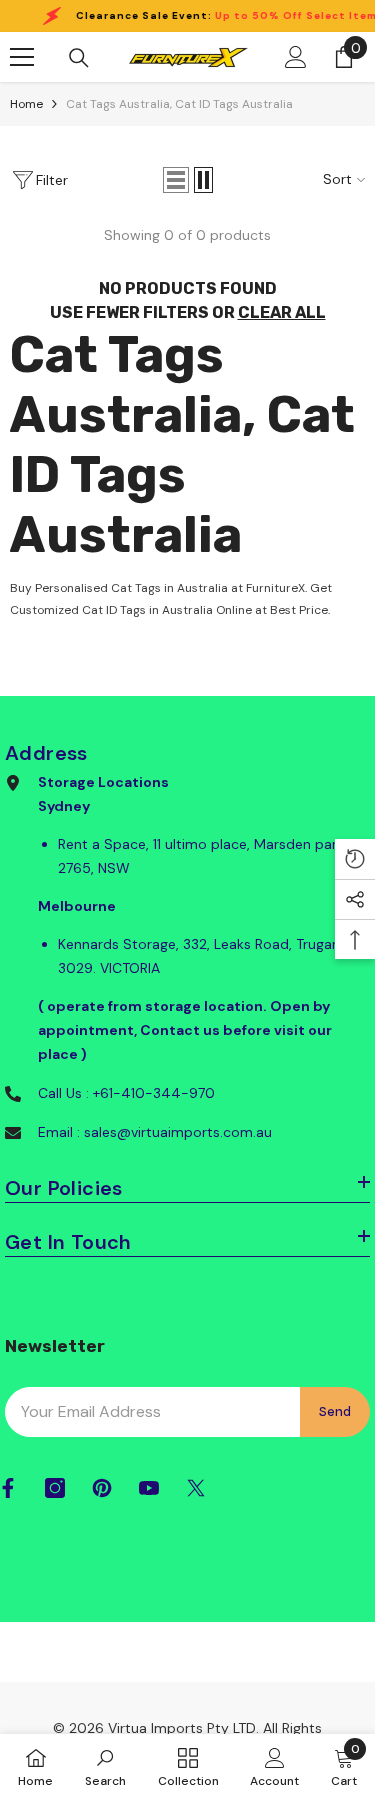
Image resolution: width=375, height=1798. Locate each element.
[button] (176, 180)
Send (335, 1411)
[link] (105, 1766)
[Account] (296, 57)
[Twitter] (196, 1488)
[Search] (79, 58)
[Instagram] (55, 1488)
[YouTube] (149, 1488)
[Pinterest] (102, 1488)
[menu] (22, 57)
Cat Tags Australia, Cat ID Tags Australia (179, 104)
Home (26, 104)
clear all (282, 312)
